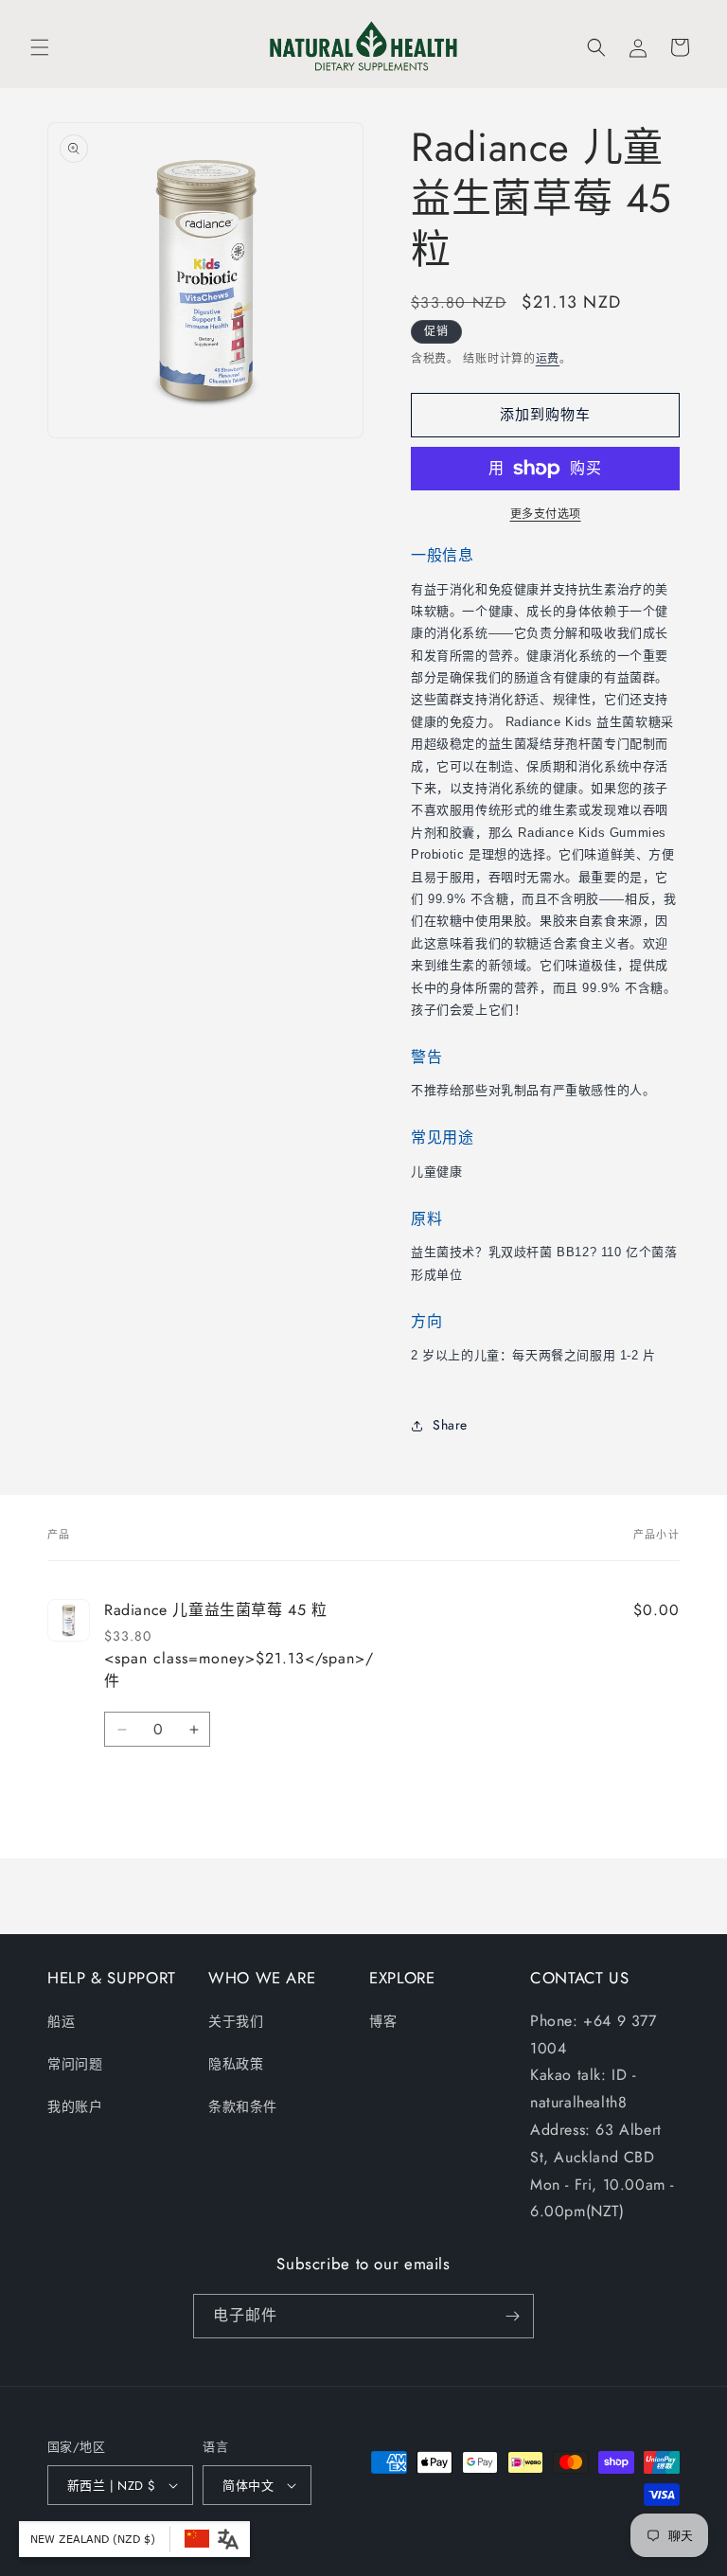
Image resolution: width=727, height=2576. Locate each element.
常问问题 (75, 2064)
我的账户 (75, 2106)
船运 (61, 2021)
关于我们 (236, 2021)
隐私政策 (236, 2064)
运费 (548, 359)
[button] (40, 47)
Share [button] (450, 1425)
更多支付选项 (546, 514)
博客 (383, 2021)
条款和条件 (243, 2106)
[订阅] (512, 2316)
